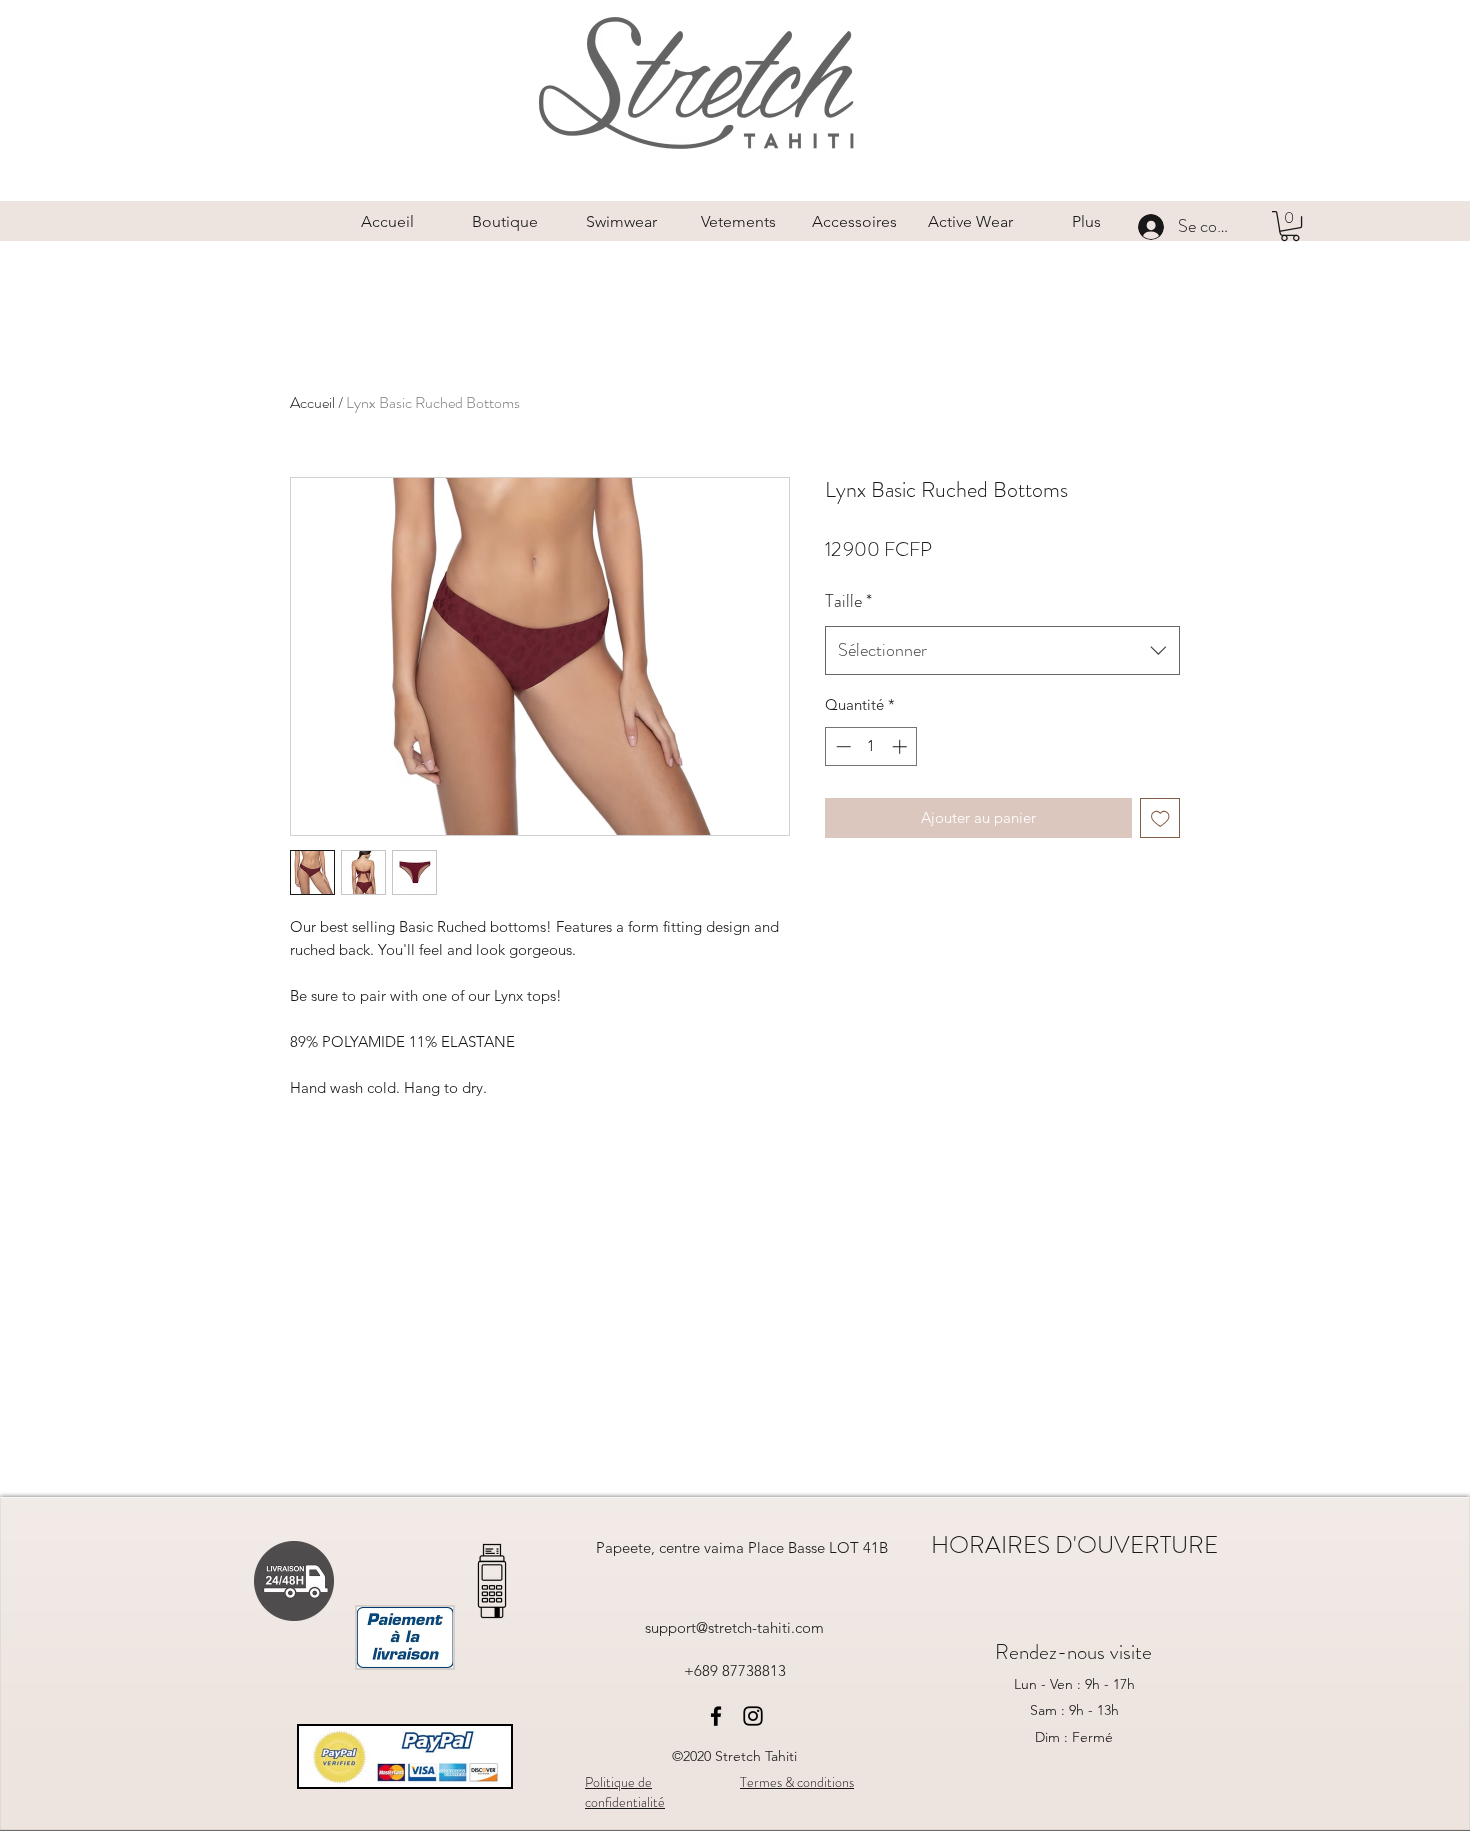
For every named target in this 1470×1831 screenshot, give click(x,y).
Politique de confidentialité (625, 1792)
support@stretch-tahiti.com (734, 1627)
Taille (848, 601)
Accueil (312, 402)
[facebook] (716, 1716)
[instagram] (753, 1716)
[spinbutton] (871, 746)
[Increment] (901, 746)
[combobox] (1002, 651)
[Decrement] (841, 746)
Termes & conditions (797, 1782)
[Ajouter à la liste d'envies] (1160, 818)
